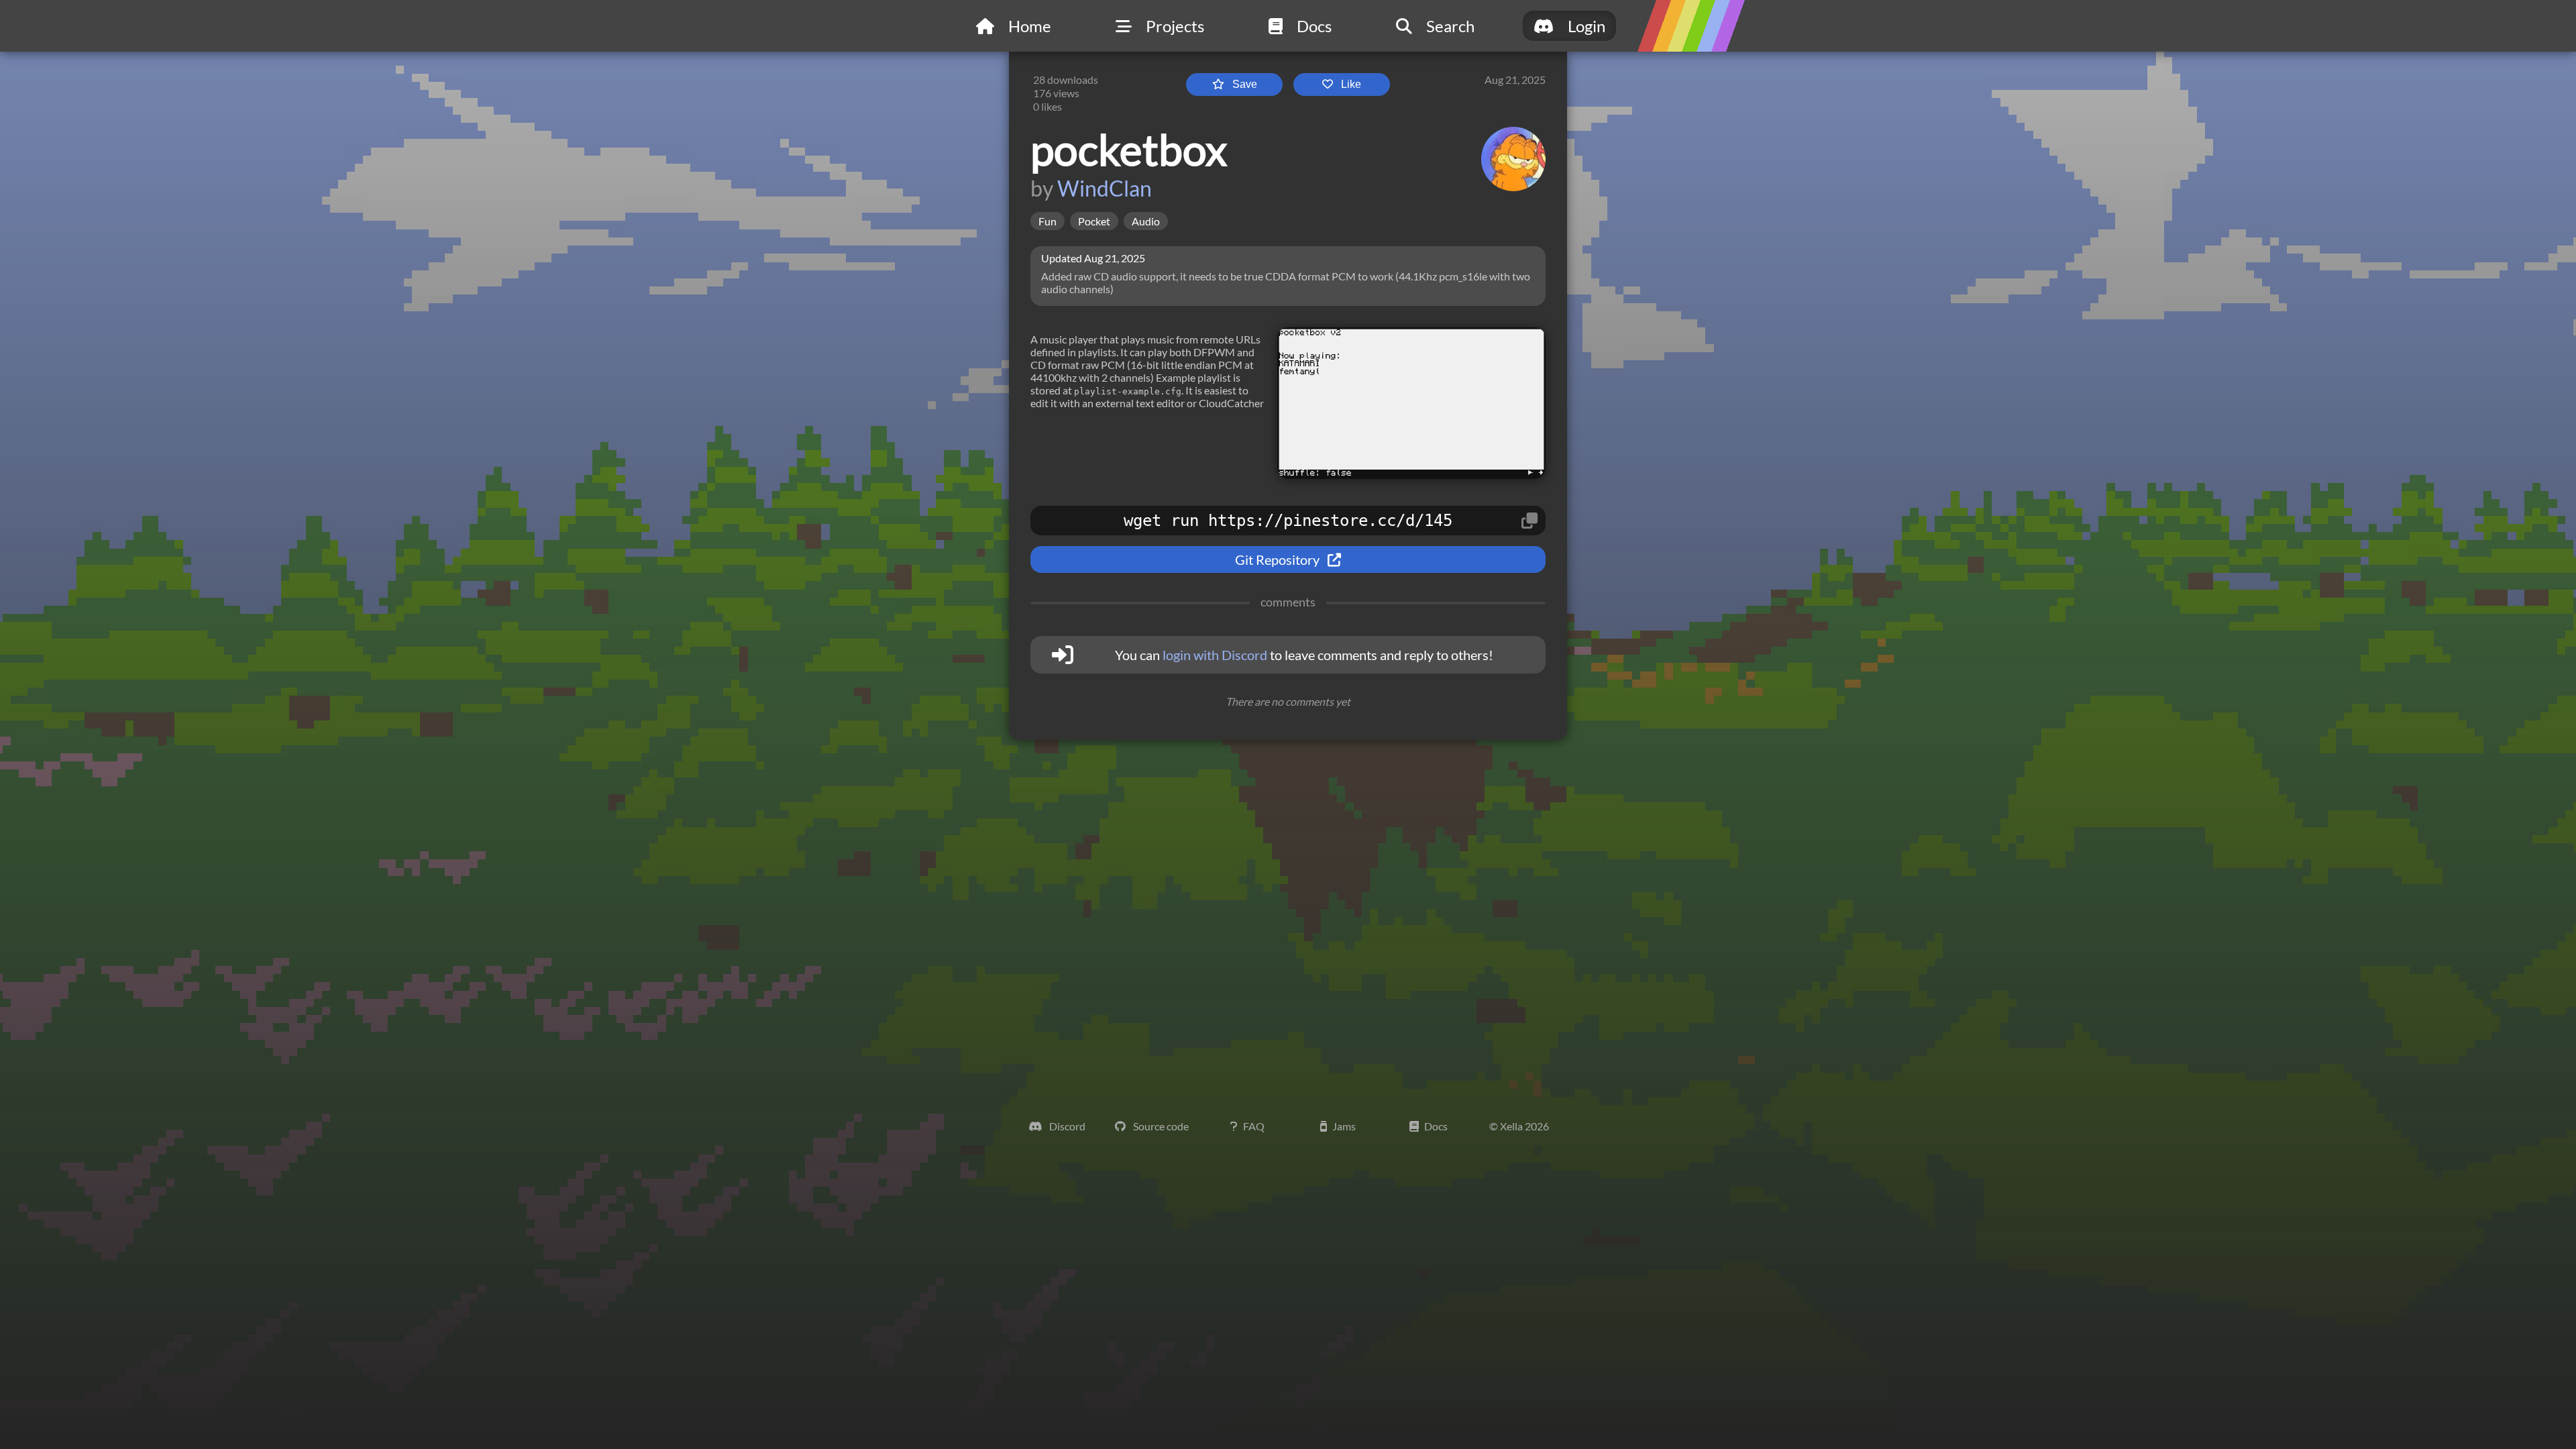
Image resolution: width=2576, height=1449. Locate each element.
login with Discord (1215, 655)
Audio (1146, 221)
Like (1350, 84)
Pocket (1094, 221)
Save (1243, 84)
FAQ (1254, 1126)
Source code (1160, 1126)
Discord (1066, 1126)
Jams (1344, 1126)
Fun (1048, 221)
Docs (1436, 1126)
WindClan (1105, 188)
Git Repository (1279, 559)
